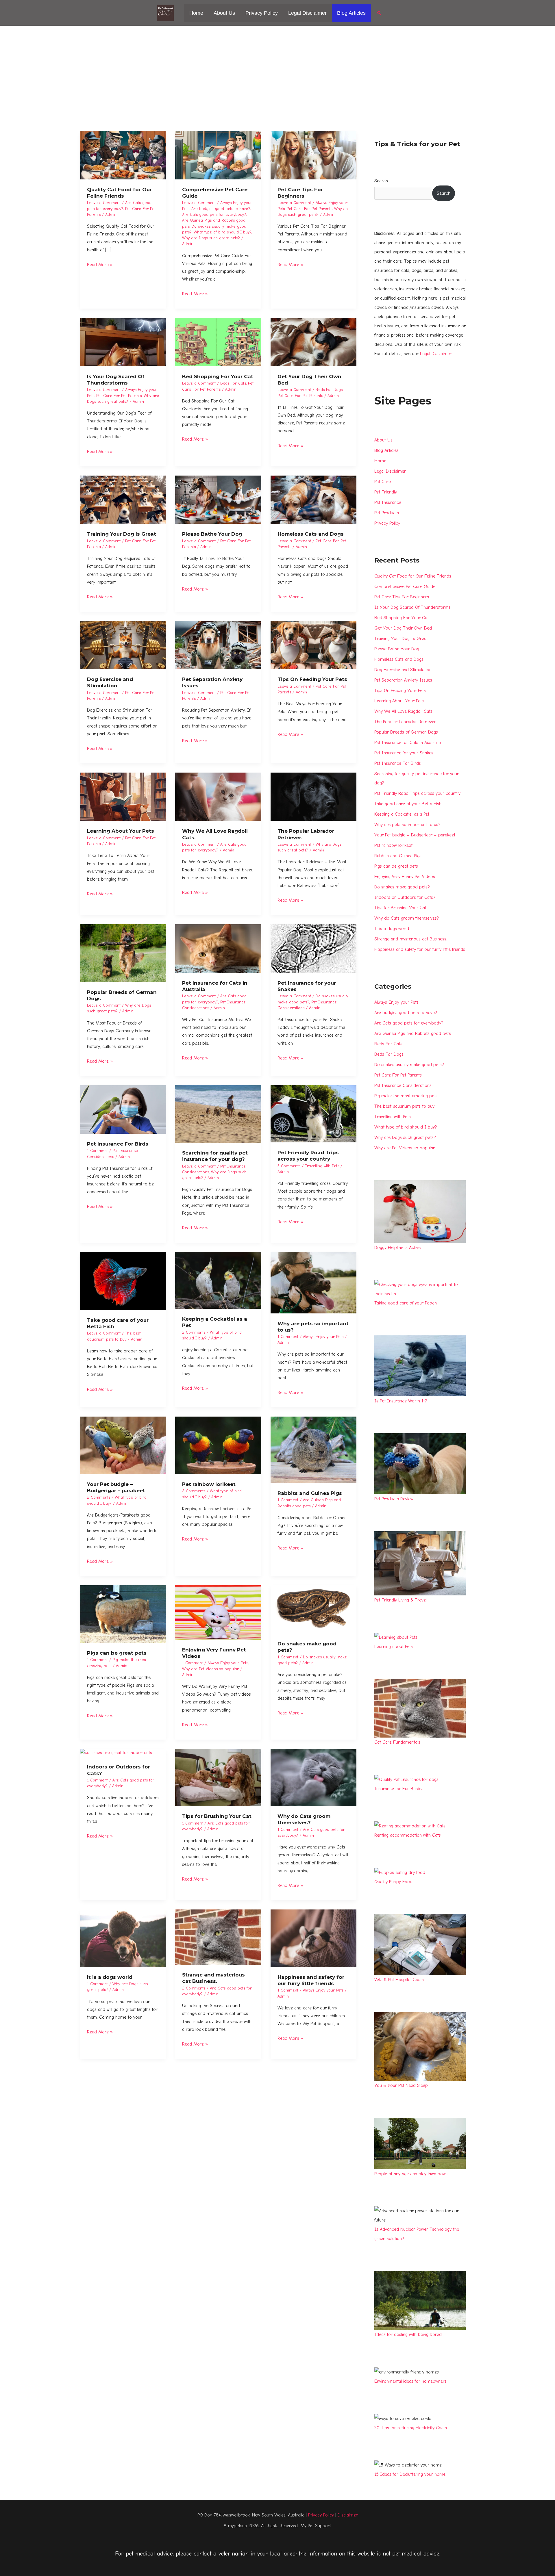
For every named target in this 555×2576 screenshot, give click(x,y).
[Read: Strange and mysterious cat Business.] (218, 1937)
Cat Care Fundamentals (397, 1742)
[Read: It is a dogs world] (123, 1938)
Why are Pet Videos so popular (210, 1669)
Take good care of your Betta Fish (408, 804)
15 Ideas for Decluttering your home (410, 2474)
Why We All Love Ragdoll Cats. (404, 711)
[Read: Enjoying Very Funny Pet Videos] (218, 1612)
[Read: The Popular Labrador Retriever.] (314, 797)
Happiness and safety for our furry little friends (420, 949)
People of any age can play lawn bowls (411, 2174)
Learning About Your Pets (121, 831)
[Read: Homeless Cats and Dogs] (314, 499)
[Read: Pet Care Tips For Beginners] (314, 155)
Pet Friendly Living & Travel (400, 1600)
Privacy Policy (262, 13)
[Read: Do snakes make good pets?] (314, 1609)
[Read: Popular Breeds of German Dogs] (123, 953)
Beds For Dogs (329, 390)
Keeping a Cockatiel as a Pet (402, 814)
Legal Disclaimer (307, 13)
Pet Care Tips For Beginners (402, 597)
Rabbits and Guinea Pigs (310, 1493)
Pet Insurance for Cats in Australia (408, 743)
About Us (224, 13)
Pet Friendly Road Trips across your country (417, 793)
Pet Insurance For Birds (118, 1144)
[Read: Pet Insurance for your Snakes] (314, 948)
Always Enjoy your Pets (323, 1337)
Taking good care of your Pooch (406, 1303)
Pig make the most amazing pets (406, 1096)
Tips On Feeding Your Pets (312, 679)
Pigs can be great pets (117, 1653)
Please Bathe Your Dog (212, 534)
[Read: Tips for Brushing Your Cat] (218, 1777)
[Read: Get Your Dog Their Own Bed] (314, 342)
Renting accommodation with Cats (408, 1835)
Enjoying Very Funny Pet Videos (405, 877)
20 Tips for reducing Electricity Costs (411, 2428)
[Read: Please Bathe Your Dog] (218, 499)
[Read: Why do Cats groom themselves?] (314, 1777)
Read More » (100, 264)
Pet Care (383, 482)
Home (196, 13)
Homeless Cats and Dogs (311, 534)
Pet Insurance (388, 502)
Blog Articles (351, 13)
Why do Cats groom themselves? (407, 918)
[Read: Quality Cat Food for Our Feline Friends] (123, 155)
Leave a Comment (104, 203)
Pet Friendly (386, 492)
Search (381, 181)
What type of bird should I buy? (223, 232)
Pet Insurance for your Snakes (404, 753)
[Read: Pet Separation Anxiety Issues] (218, 645)
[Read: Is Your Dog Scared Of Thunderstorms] (123, 342)
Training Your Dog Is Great (122, 534)
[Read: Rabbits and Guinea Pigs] (314, 1450)
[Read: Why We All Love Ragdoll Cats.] (218, 797)
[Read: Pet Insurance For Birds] (123, 1109)
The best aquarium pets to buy (404, 1106)
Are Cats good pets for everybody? (214, 215)
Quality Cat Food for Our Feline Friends (413, 576)
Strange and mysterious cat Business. (411, 939)
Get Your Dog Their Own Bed (403, 628)
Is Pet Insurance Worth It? (401, 1401)
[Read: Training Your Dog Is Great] (123, 499)
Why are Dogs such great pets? (211, 238)
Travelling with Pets (322, 1166)
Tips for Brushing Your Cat (217, 1816)
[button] (379, 13)
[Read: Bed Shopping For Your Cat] (218, 342)
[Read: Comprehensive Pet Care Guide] (218, 155)
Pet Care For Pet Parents (309, 209)
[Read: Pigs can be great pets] (123, 1614)
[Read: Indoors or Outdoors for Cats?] (116, 1753)
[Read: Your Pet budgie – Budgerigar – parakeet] (123, 1445)
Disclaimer (348, 2515)
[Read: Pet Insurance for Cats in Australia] (218, 948)
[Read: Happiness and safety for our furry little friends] (314, 1938)
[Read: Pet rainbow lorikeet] (218, 1445)
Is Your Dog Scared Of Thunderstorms (412, 607)
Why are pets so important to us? (407, 825)
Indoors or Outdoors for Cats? (405, 897)
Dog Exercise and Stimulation (403, 670)
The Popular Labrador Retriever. (405, 722)
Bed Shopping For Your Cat (218, 376)
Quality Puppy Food (393, 1882)
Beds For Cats (233, 383)
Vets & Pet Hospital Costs (399, 1980)
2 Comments (194, 1332)
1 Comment (97, 1151)
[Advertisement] (277, 69)
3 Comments (289, 1166)
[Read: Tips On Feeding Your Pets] (314, 645)
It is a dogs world (110, 1977)
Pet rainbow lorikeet (209, 1484)
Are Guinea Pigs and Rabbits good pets (413, 1033)
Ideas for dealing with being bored (408, 2334)
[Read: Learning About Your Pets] (123, 797)
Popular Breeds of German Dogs (406, 732)
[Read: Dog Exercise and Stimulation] (123, 645)
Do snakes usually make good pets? (409, 1065)
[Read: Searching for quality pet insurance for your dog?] (218, 1114)
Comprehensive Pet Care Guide (405, 587)
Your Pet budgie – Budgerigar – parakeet (415, 835)
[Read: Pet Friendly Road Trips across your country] (314, 1113)
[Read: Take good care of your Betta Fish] (123, 1280)
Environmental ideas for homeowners (410, 2381)
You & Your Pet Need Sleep (401, 2085)
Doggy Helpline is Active (397, 1248)
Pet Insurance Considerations (403, 1085)
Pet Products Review (394, 1499)
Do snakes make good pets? (402, 887)
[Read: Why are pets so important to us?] (314, 1282)
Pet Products (387, 513)
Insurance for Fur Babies (399, 1789)
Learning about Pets (394, 1647)
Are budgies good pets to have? (221, 209)
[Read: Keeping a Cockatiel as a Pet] (218, 1280)
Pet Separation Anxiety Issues (403, 680)
